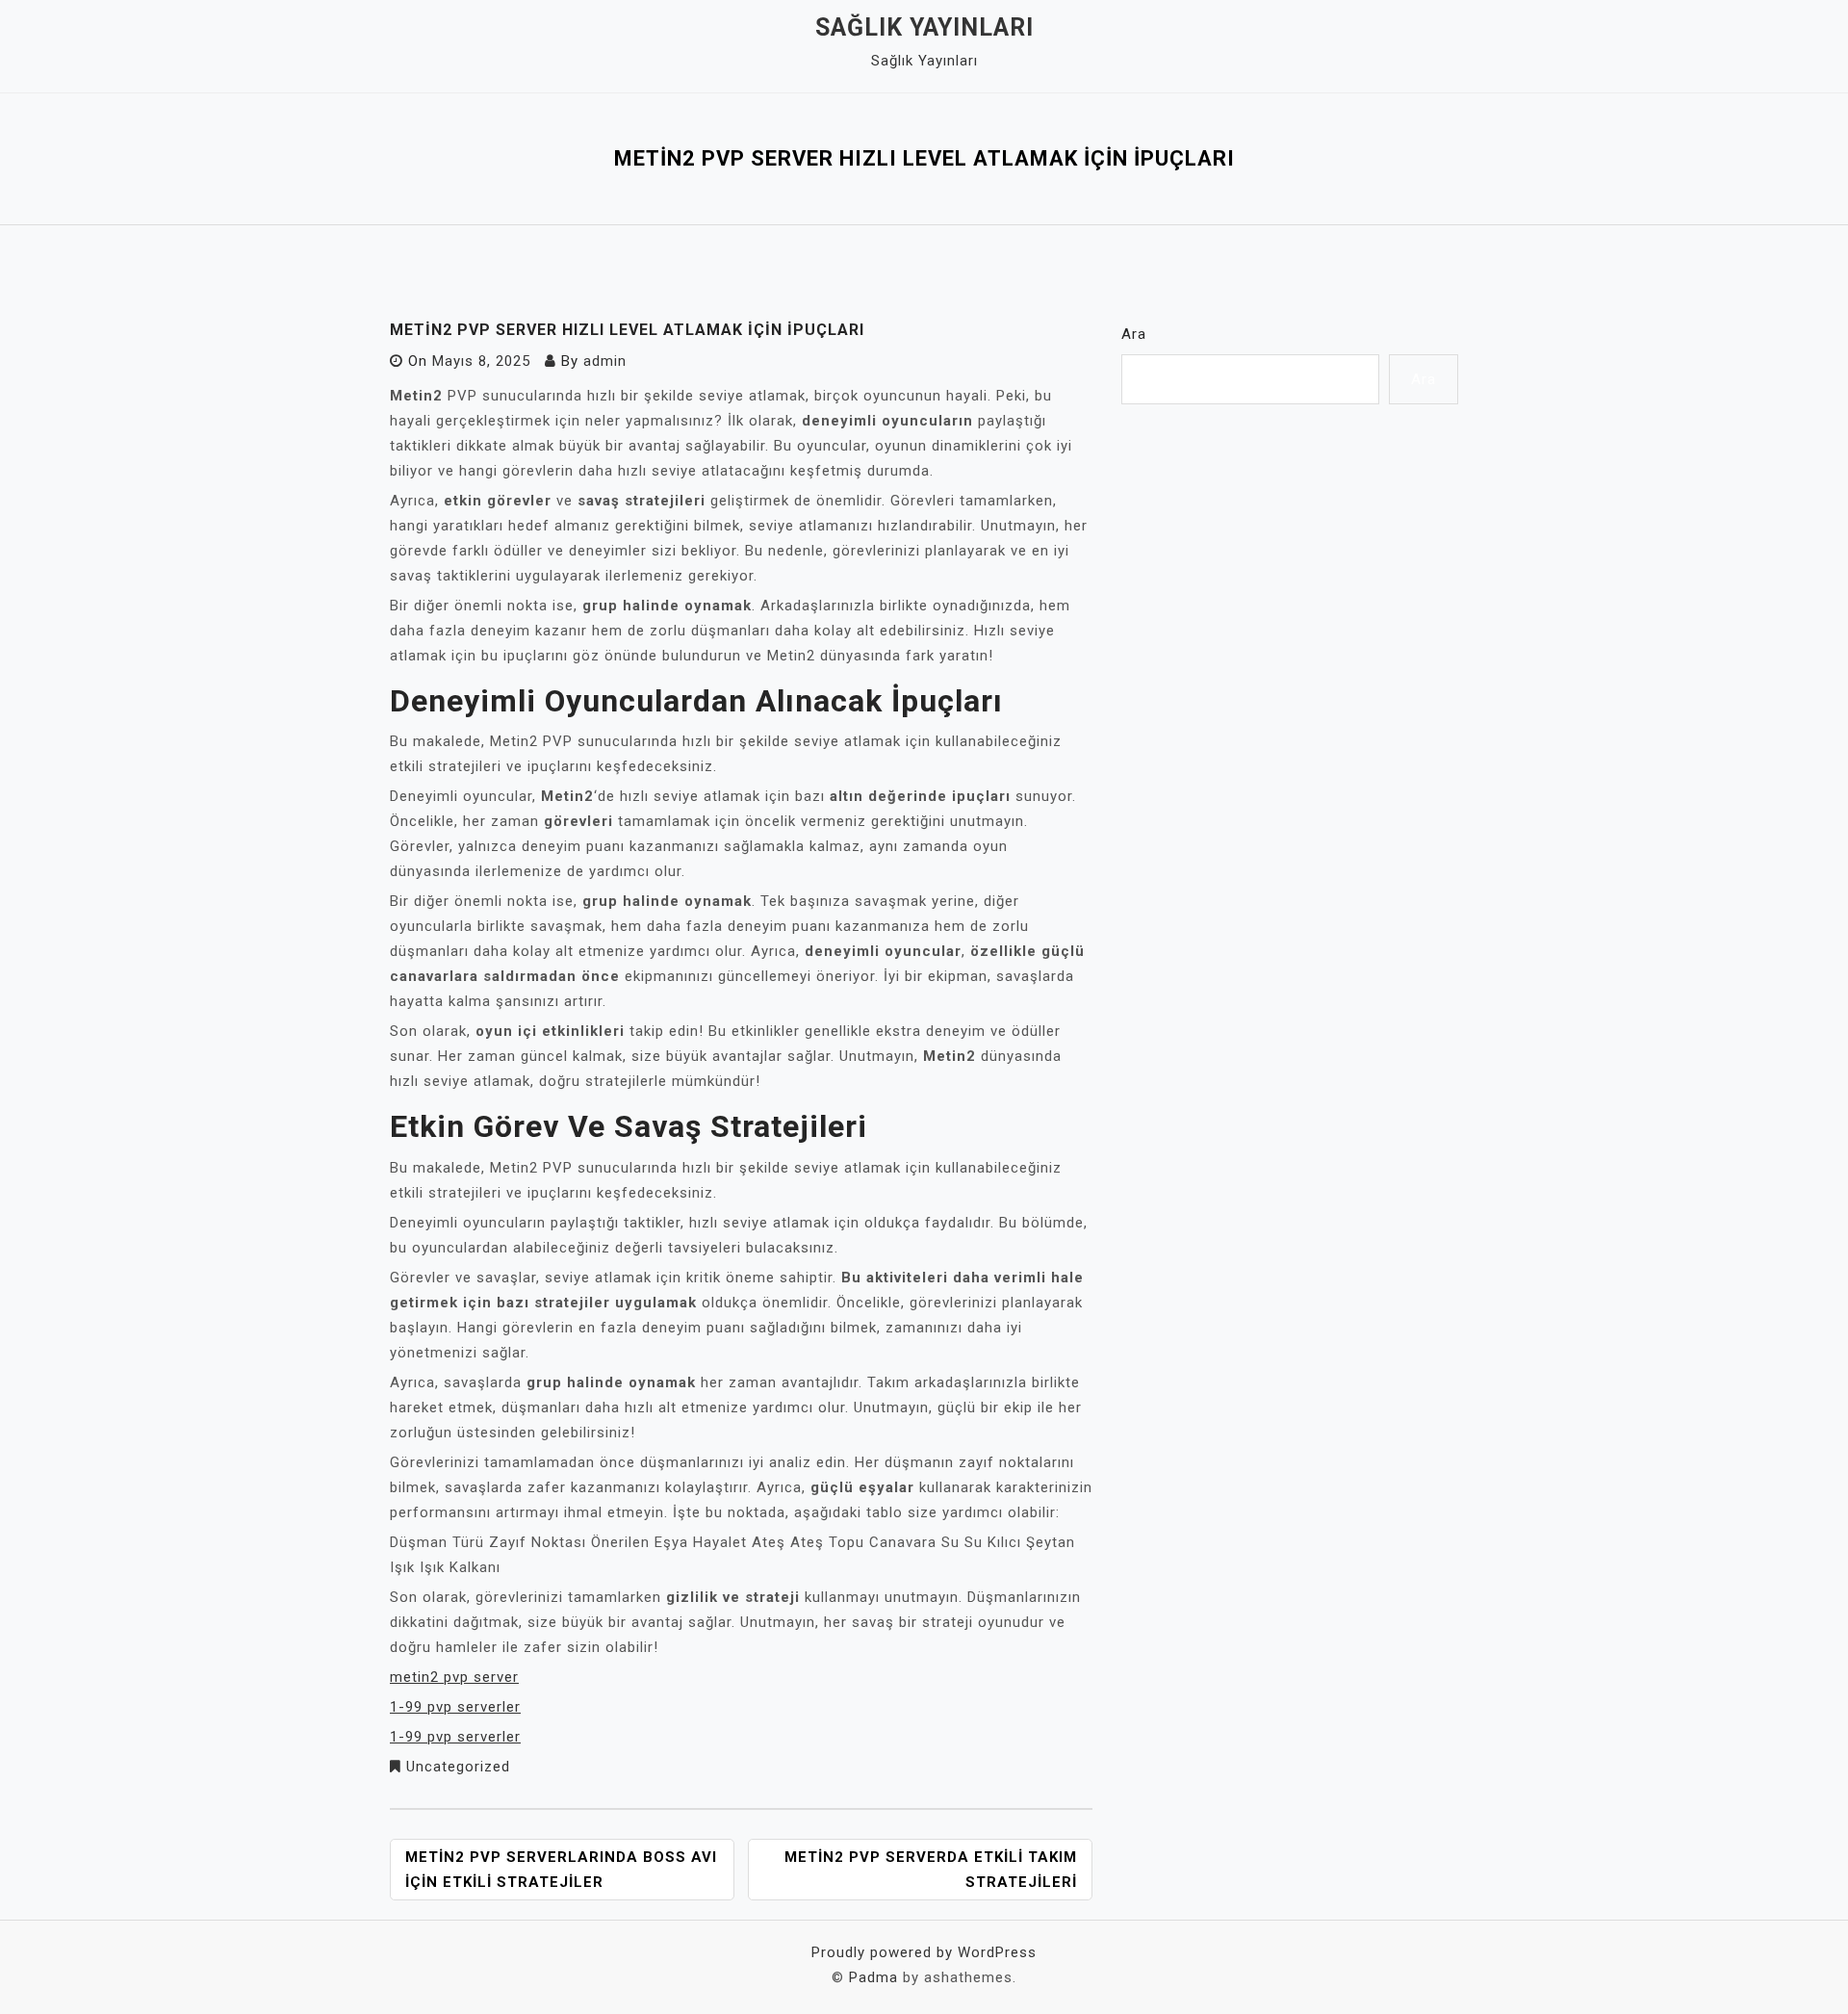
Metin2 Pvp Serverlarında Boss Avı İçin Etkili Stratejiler (561, 1870)
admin (605, 361)
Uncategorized (458, 1767)
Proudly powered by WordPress (924, 1952)
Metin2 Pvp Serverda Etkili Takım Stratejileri (931, 1870)
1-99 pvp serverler (455, 1707)
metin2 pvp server (454, 1677)
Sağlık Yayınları (924, 27)
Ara (1134, 334)
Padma (873, 1977)
